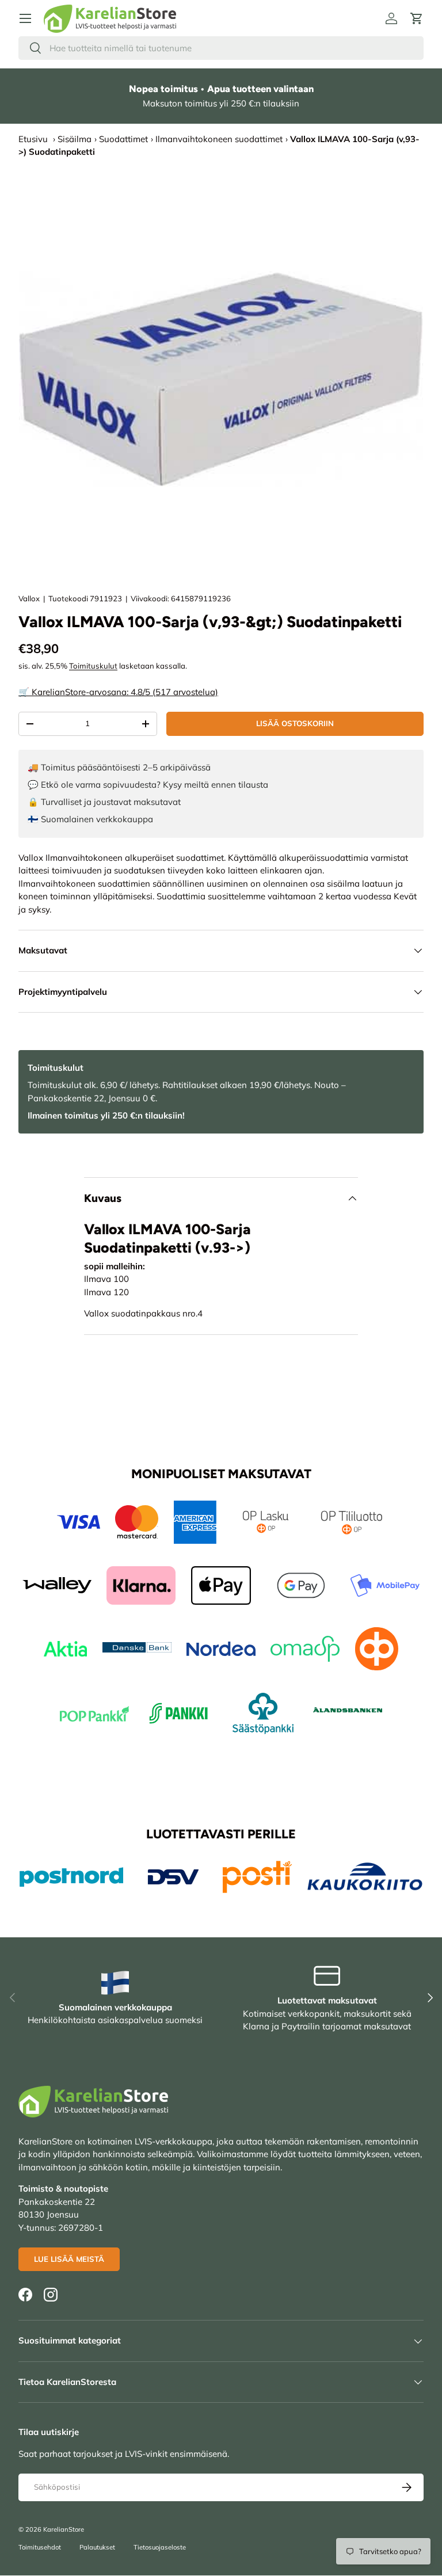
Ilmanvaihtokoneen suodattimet (219, 139)
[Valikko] (25, 18)
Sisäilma (75, 139)
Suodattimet (123, 139)
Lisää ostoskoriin (295, 723)
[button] (417, 18)
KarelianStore (64, 2529)
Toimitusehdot (40, 2547)
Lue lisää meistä (69, 2259)
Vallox (29, 598)
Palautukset (97, 2547)
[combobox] (221, 48)
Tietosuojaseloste (160, 2547)
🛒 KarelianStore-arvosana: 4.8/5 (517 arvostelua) (118, 692)
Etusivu (33, 139)
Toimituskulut (93, 666)
